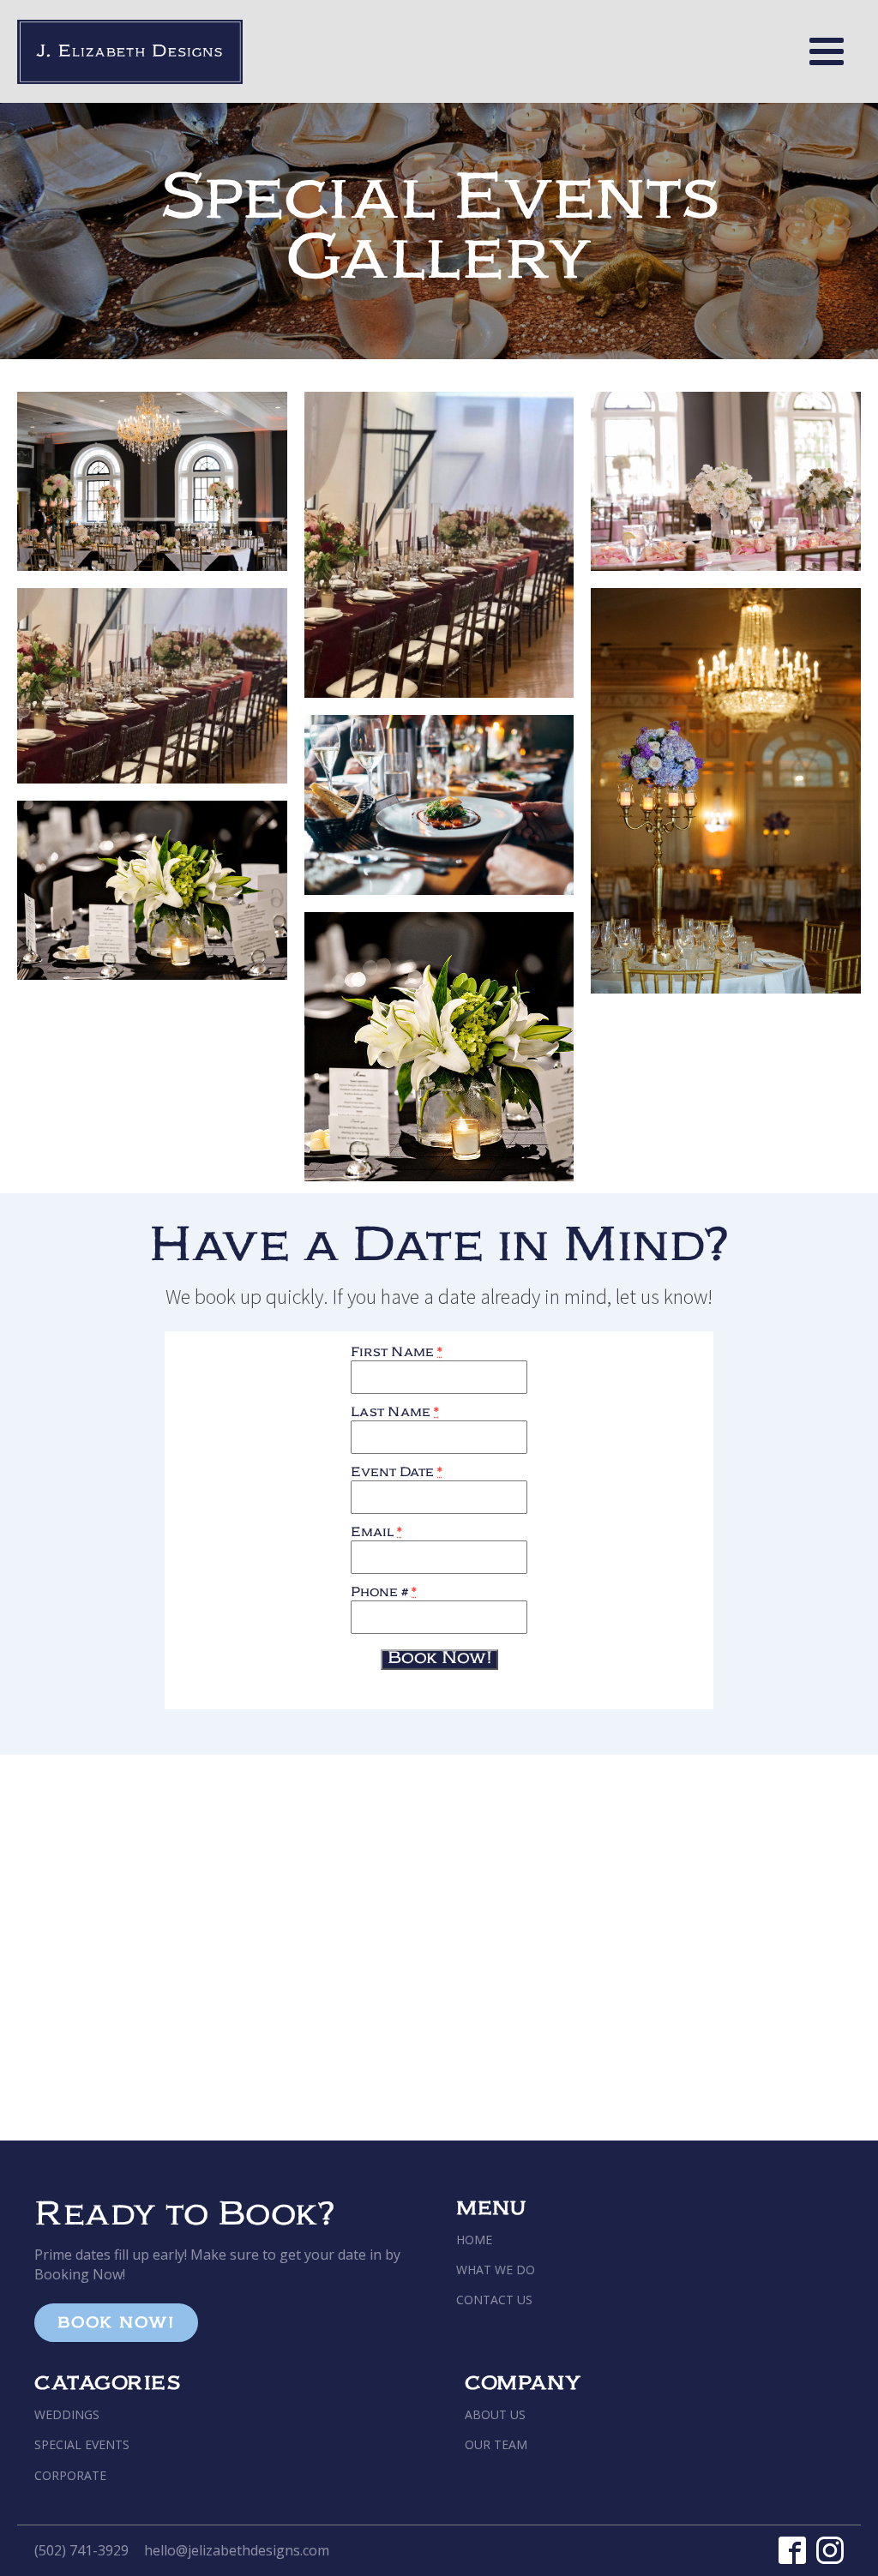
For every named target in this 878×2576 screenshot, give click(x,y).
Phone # (384, 1594)
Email (376, 1534)
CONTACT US (494, 2300)
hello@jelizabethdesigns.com (237, 2550)
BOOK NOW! (116, 2325)
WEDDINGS (67, 2414)
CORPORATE (70, 2475)
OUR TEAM (496, 2444)
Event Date (397, 1474)
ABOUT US (495, 2414)
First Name (397, 1354)
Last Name (395, 1414)
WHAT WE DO (496, 2270)
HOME (474, 2240)
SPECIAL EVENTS (82, 2444)
